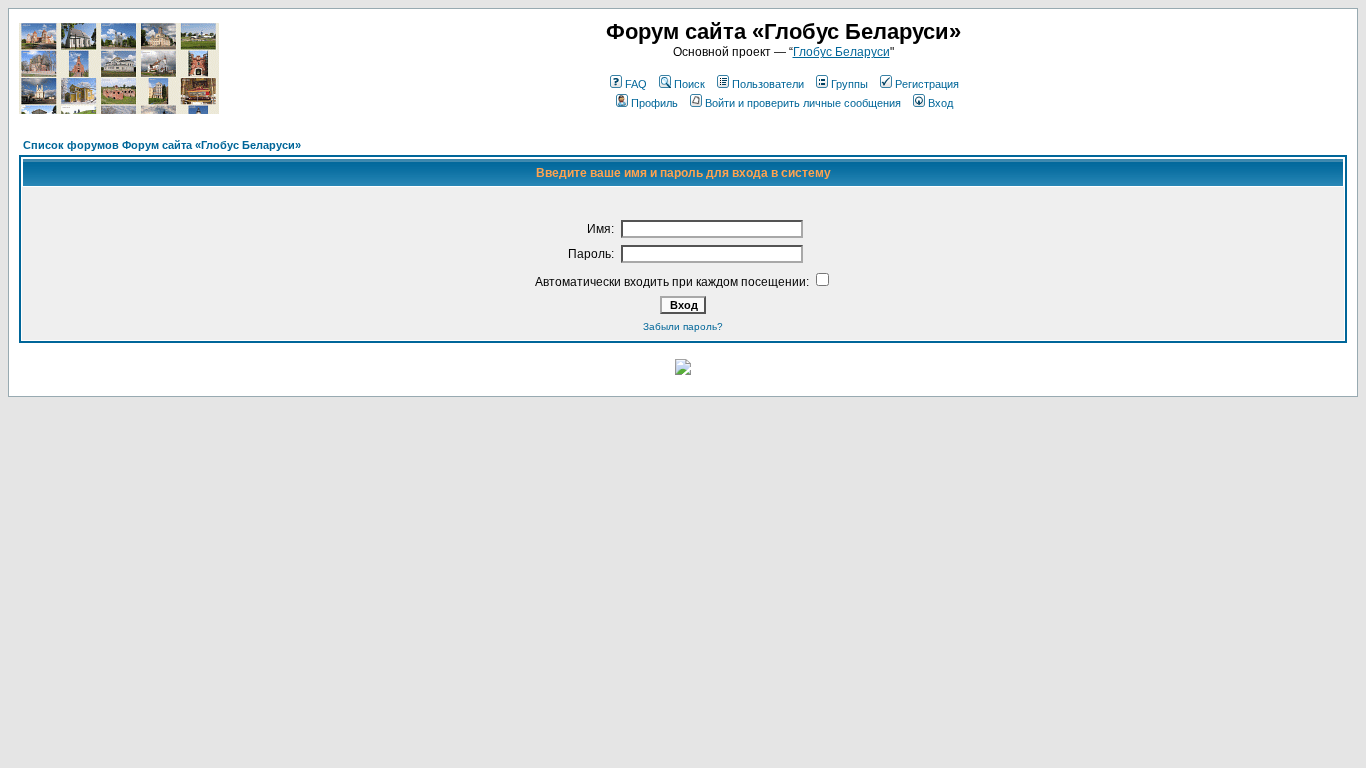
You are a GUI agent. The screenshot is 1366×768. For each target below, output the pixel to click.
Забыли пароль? (683, 326)
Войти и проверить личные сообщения (803, 103)
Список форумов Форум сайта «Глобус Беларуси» (162, 145)
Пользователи (768, 84)
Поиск (689, 84)
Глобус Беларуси (841, 52)
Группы (849, 84)
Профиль (654, 103)
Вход (940, 103)
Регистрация (927, 84)
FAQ (636, 84)
